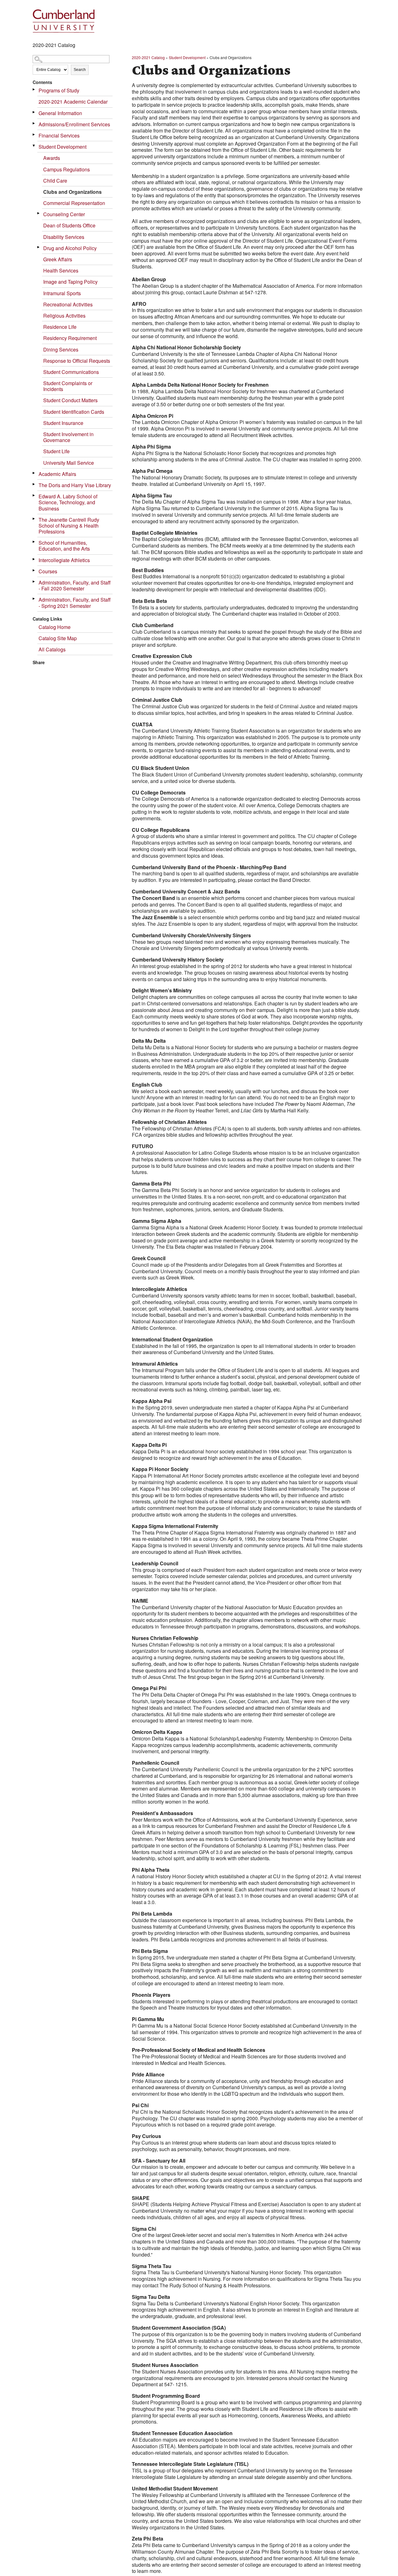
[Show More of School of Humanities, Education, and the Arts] (34, 542)
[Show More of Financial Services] (34, 135)
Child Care (55, 181)
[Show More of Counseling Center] (39, 213)
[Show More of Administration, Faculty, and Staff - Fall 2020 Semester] (34, 582)
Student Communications (71, 372)
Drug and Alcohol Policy (70, 248)
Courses (48, 571)
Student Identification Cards (74, 412)
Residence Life (60, 327)
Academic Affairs (57, 474)
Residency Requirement (70, 338)
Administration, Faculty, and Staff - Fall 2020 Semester (75, 585)
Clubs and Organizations (72, 192)
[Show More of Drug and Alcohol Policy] (39, 247)
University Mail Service (69, 463)
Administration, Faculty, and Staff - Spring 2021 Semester (75, 603)
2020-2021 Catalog (148, 57)
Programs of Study (59, 90)
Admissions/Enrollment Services (74, 124)
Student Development (62, 147)
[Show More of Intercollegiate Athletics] (34, 559)
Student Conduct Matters (70, 400)
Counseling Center (64, 214)
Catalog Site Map (58, 638)
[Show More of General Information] (34, 112)
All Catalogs (52, 649)
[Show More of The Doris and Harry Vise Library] (34, 484)
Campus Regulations (67, 169)
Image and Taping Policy (70, 282)
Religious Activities (64, 316)
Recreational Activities (68, 304)
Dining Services (61, 349)
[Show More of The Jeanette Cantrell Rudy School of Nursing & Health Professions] (34, 519)
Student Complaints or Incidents (68, 386)
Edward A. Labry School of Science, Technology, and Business (68, 502)
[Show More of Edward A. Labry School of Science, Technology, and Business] (34, 495)
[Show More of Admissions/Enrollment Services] (34, 123)
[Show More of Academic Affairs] (34, 473)
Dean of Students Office (69, 225)
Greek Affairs (58, 259)
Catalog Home (55, 627)
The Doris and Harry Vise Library (75, 485)
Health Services (61, 270)
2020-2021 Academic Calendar (73, 102)
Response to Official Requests (77, 361)
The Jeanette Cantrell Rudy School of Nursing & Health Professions (69, 526)
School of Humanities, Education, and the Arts (64, 546)
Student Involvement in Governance (68, 437)
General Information (60, 113)
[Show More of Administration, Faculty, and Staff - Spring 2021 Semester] (34, 599)
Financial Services (59, 135)
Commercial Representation (74, 203)
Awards (52, 158)
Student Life (56, 451)
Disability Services (64, 237)
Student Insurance (63, 423)
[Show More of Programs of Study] (34, 89)
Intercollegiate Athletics (64, 560)
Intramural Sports (62, 293)
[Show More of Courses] (34, 570)
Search (80, 70)
